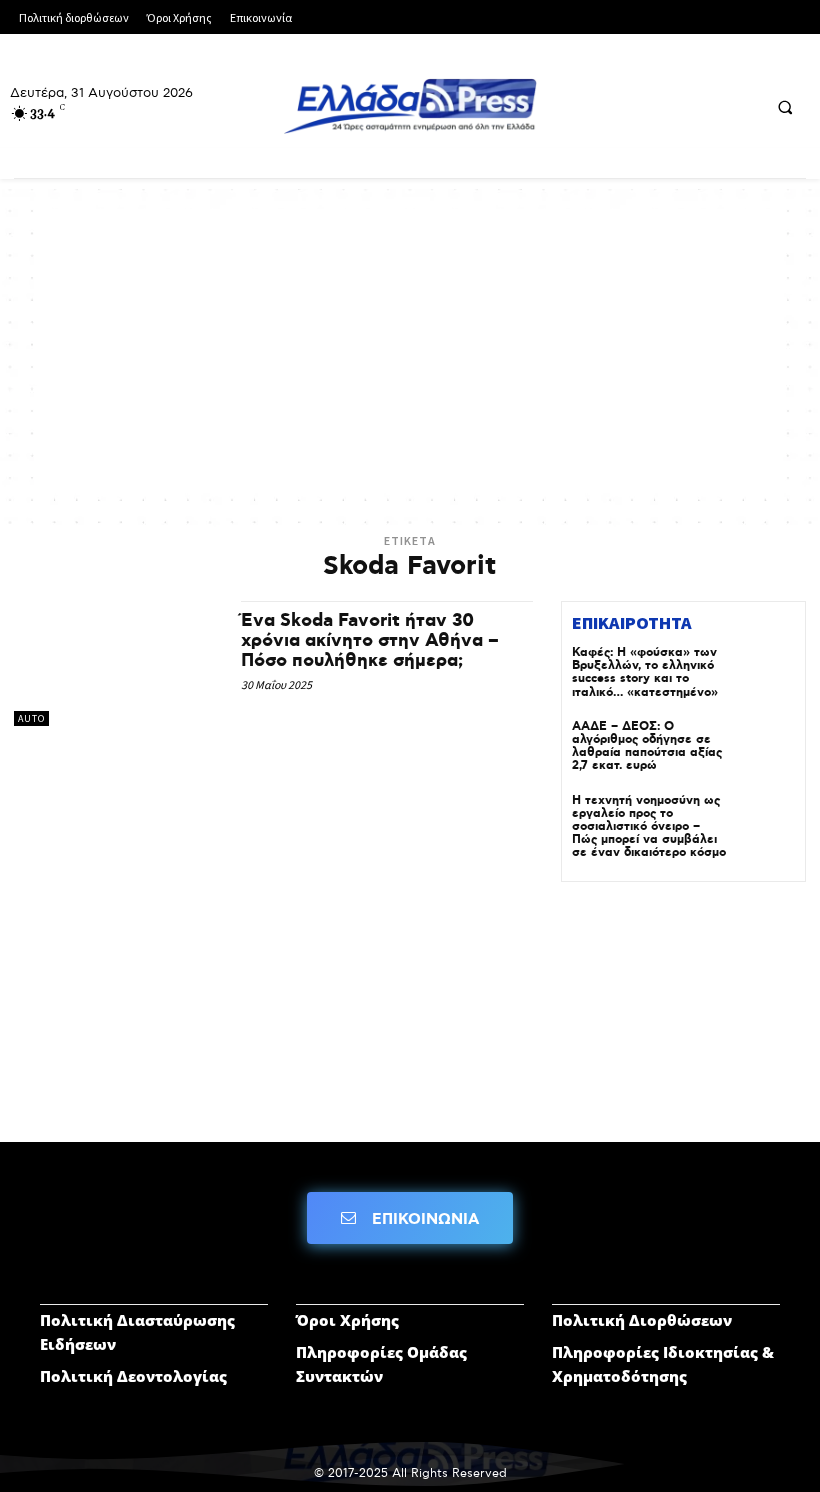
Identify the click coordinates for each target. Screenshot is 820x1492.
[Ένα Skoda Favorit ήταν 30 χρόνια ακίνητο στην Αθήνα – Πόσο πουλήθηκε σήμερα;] (117, 663)
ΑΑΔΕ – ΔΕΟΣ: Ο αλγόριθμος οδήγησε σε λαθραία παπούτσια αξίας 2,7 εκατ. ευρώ (647, 746)
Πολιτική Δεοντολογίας (133, 1376)
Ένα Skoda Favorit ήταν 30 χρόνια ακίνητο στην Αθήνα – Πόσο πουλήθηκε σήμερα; (370, 641)
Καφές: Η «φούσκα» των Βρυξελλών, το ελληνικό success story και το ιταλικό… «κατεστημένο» (645, 672)
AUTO (31, 718)
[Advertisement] (410, 349)
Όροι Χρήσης (347, 1320)
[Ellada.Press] (409, 106)
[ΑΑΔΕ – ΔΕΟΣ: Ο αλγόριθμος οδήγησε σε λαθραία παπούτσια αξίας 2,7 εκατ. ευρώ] (766, 749)
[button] (785, 107)
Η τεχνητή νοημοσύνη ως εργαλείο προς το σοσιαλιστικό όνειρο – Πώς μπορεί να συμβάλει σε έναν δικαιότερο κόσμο (649, 827)
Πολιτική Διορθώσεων (642, 1320)
